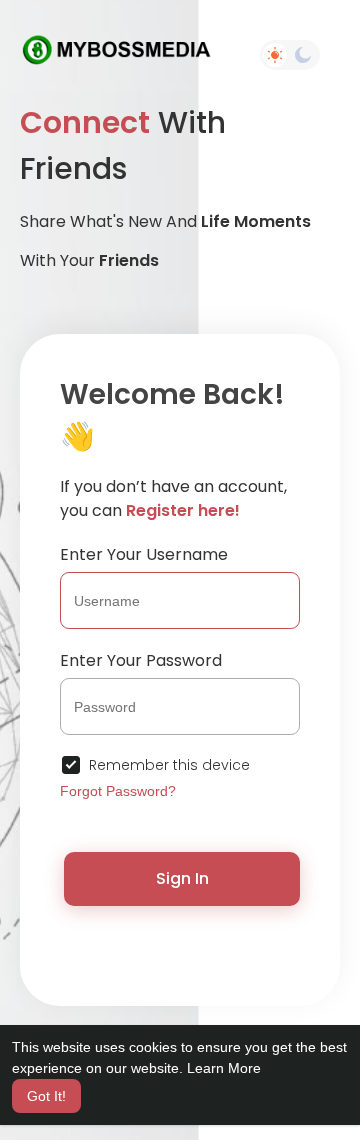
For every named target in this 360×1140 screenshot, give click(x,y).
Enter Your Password (141, 660)
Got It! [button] (46, 1096)
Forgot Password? (118, 791)
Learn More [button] (224, 1068)
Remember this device (169, 765)
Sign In (182, 878)
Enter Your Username (144, 554)
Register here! (183, 510)
